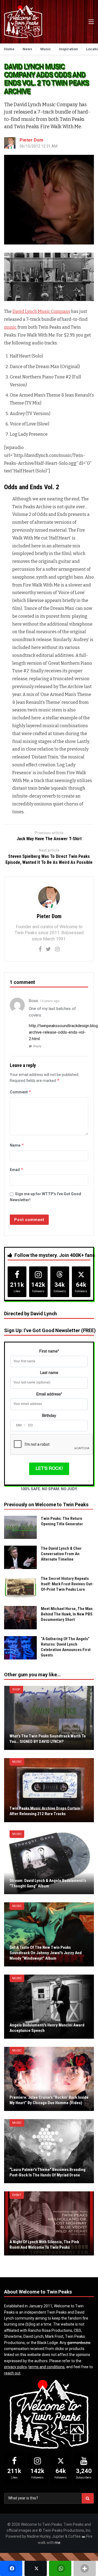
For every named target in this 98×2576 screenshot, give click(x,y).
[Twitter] (48, 949)
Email (17, 1170)
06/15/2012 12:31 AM (39, 146)
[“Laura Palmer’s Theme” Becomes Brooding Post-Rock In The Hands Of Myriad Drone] (49, 2151)
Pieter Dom (31, 140)
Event (17, 2195)
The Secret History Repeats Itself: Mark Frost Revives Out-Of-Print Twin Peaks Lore (67, 1584)
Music (17, 1762)
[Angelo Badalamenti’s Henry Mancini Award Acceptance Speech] (49, 2007)
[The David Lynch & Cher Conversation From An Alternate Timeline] (20, 1557)
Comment (21, 1092)
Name (17, 1145)
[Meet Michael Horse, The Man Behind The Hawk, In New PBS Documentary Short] (20, 1618)
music (10, 327)
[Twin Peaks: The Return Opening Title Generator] (20, 1527)
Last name (49, 1373)
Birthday (49, 1416)
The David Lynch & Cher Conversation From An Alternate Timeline (61, 1554)
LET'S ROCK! (49, 1469)
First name (49, 1351)
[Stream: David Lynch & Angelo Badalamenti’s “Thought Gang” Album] (49, 1862)
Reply (37, 1046)
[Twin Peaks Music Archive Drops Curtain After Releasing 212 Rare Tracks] (49, 1790)
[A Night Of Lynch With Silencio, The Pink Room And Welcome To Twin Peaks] (49, 2223)
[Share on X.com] (36, 2568)
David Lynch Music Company (41, 311)
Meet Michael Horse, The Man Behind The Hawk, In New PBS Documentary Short (67, 1614)
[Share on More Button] (85, 2568)
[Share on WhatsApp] (60, 2568)
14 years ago (50, 1001)
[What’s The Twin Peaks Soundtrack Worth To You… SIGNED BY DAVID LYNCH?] (49, 1718)
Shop (16, 1689)
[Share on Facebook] (11, 2568)
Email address (49, 1394)
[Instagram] (57, 949)
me (58, 2543)
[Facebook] (40, 949)
